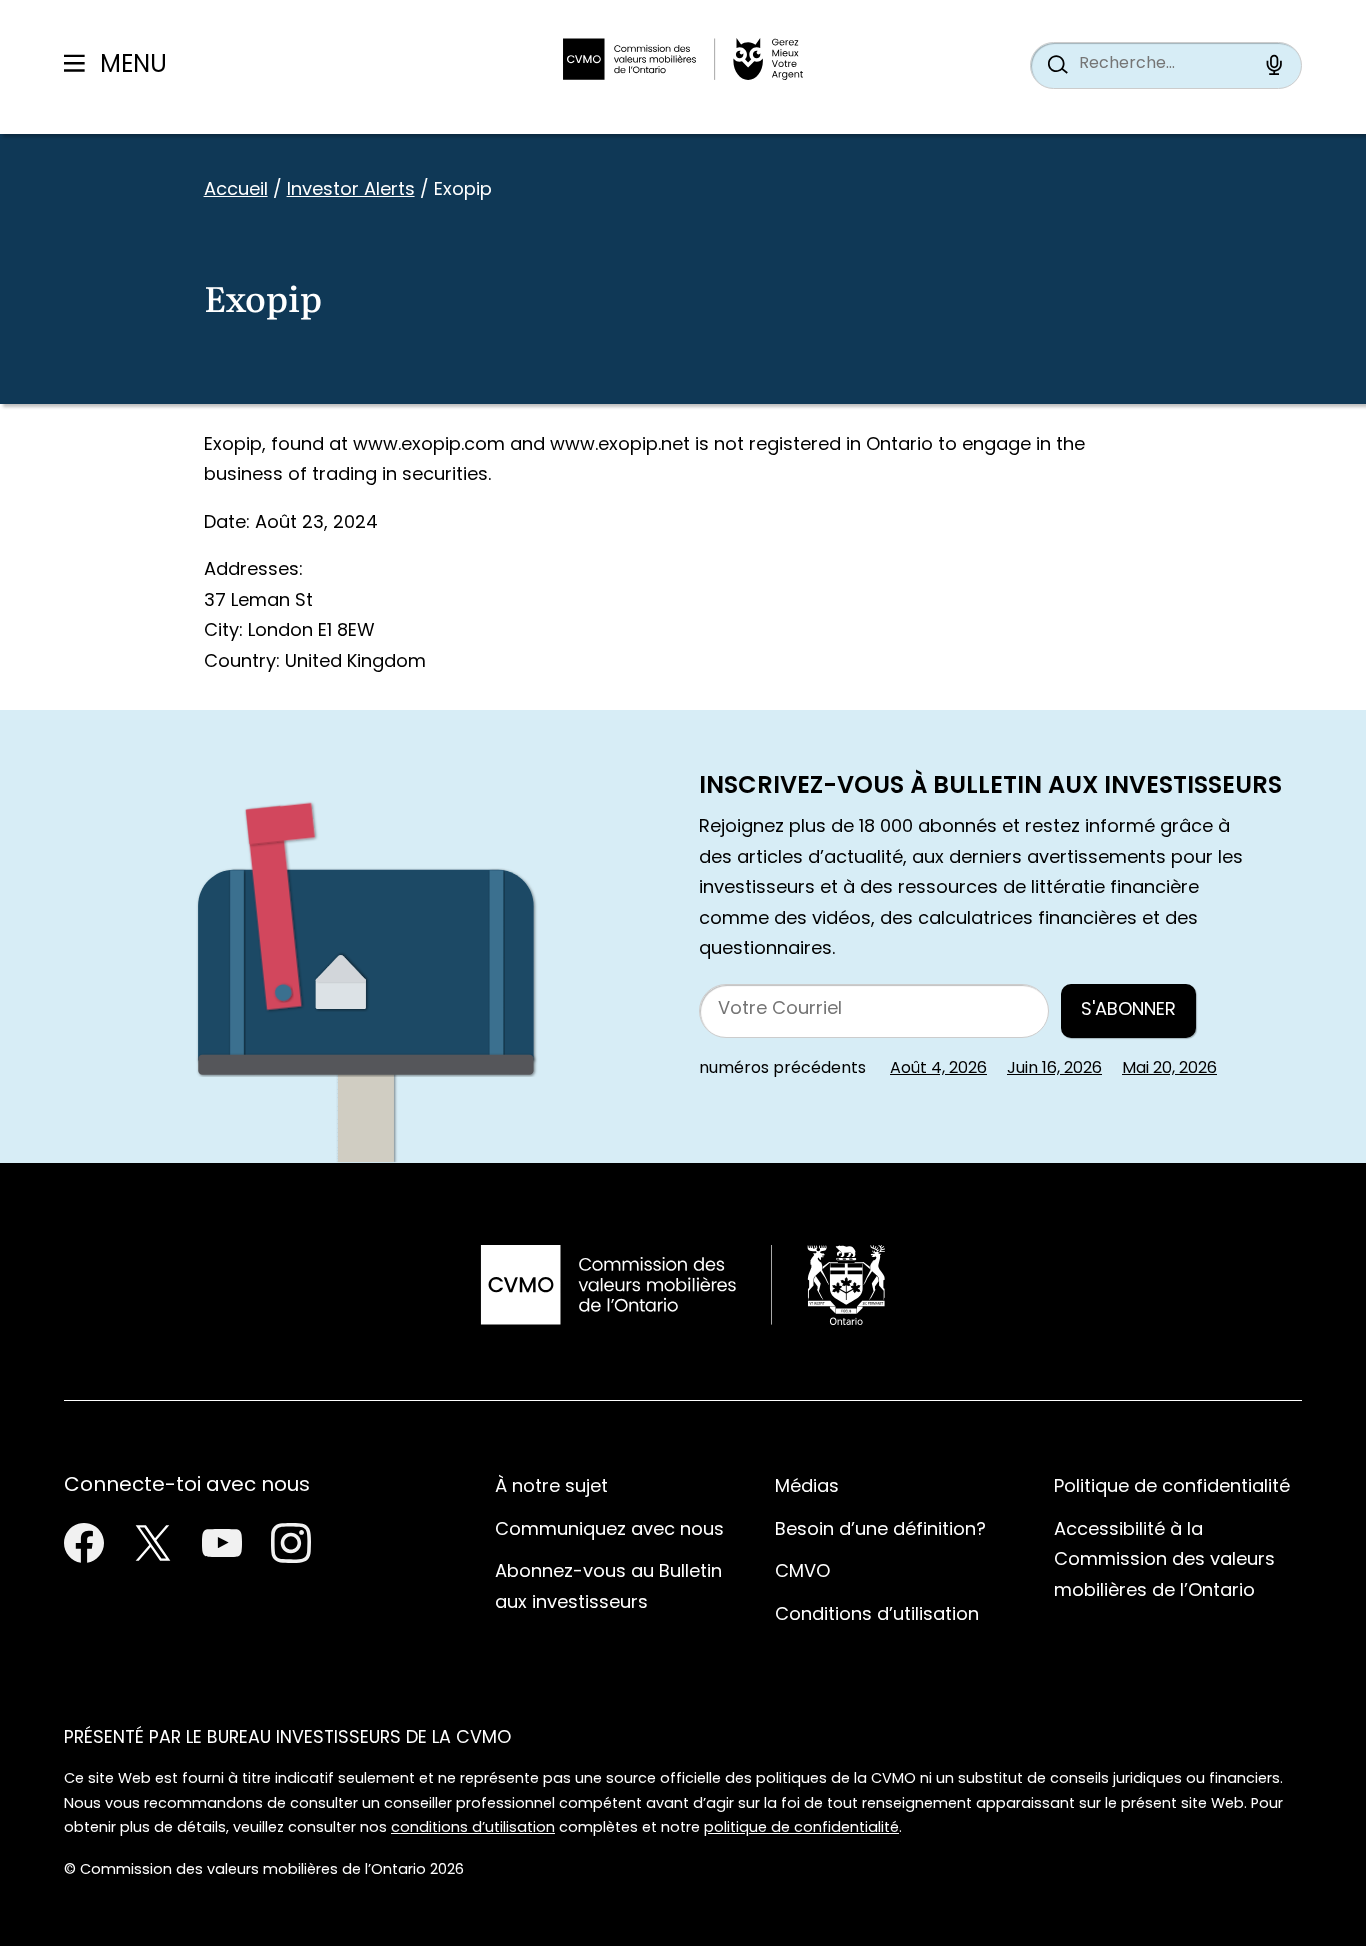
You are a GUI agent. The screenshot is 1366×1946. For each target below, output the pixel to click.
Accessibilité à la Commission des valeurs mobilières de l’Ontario (1164, 1561)
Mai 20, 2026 (1169, 1069)
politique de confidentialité (801, 1828)
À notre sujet (551, 1487)
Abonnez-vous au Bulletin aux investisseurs (608, 1588)
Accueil (236, 190)
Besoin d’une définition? (880, 1530)
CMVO (802, 1572)
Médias (807, 1487)
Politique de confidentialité (1172, 1487)
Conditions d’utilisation (877, 1615)
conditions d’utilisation (473, 1828)
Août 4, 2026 (938, 1069)
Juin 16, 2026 (1054, 1069)
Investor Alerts (351, 190)
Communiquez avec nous (609, 1530)
